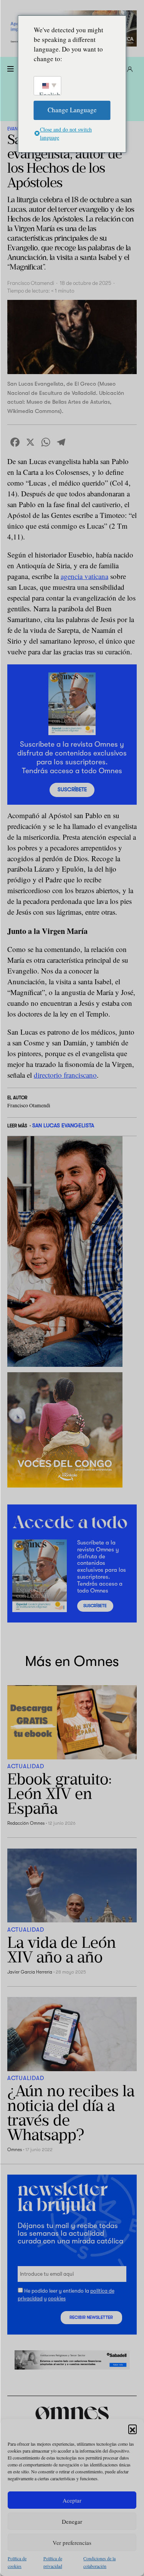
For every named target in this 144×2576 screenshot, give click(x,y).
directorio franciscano (65, 1075)
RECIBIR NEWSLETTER (91, 2318)
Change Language (72, 110)
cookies (57, 2299)
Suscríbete (72, 790)
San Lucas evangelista (63, 1125)
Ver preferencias (72, 2543)
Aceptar (72, 2500)
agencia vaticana (84, 576)
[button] (132, 2429)
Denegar (72, 2521)
